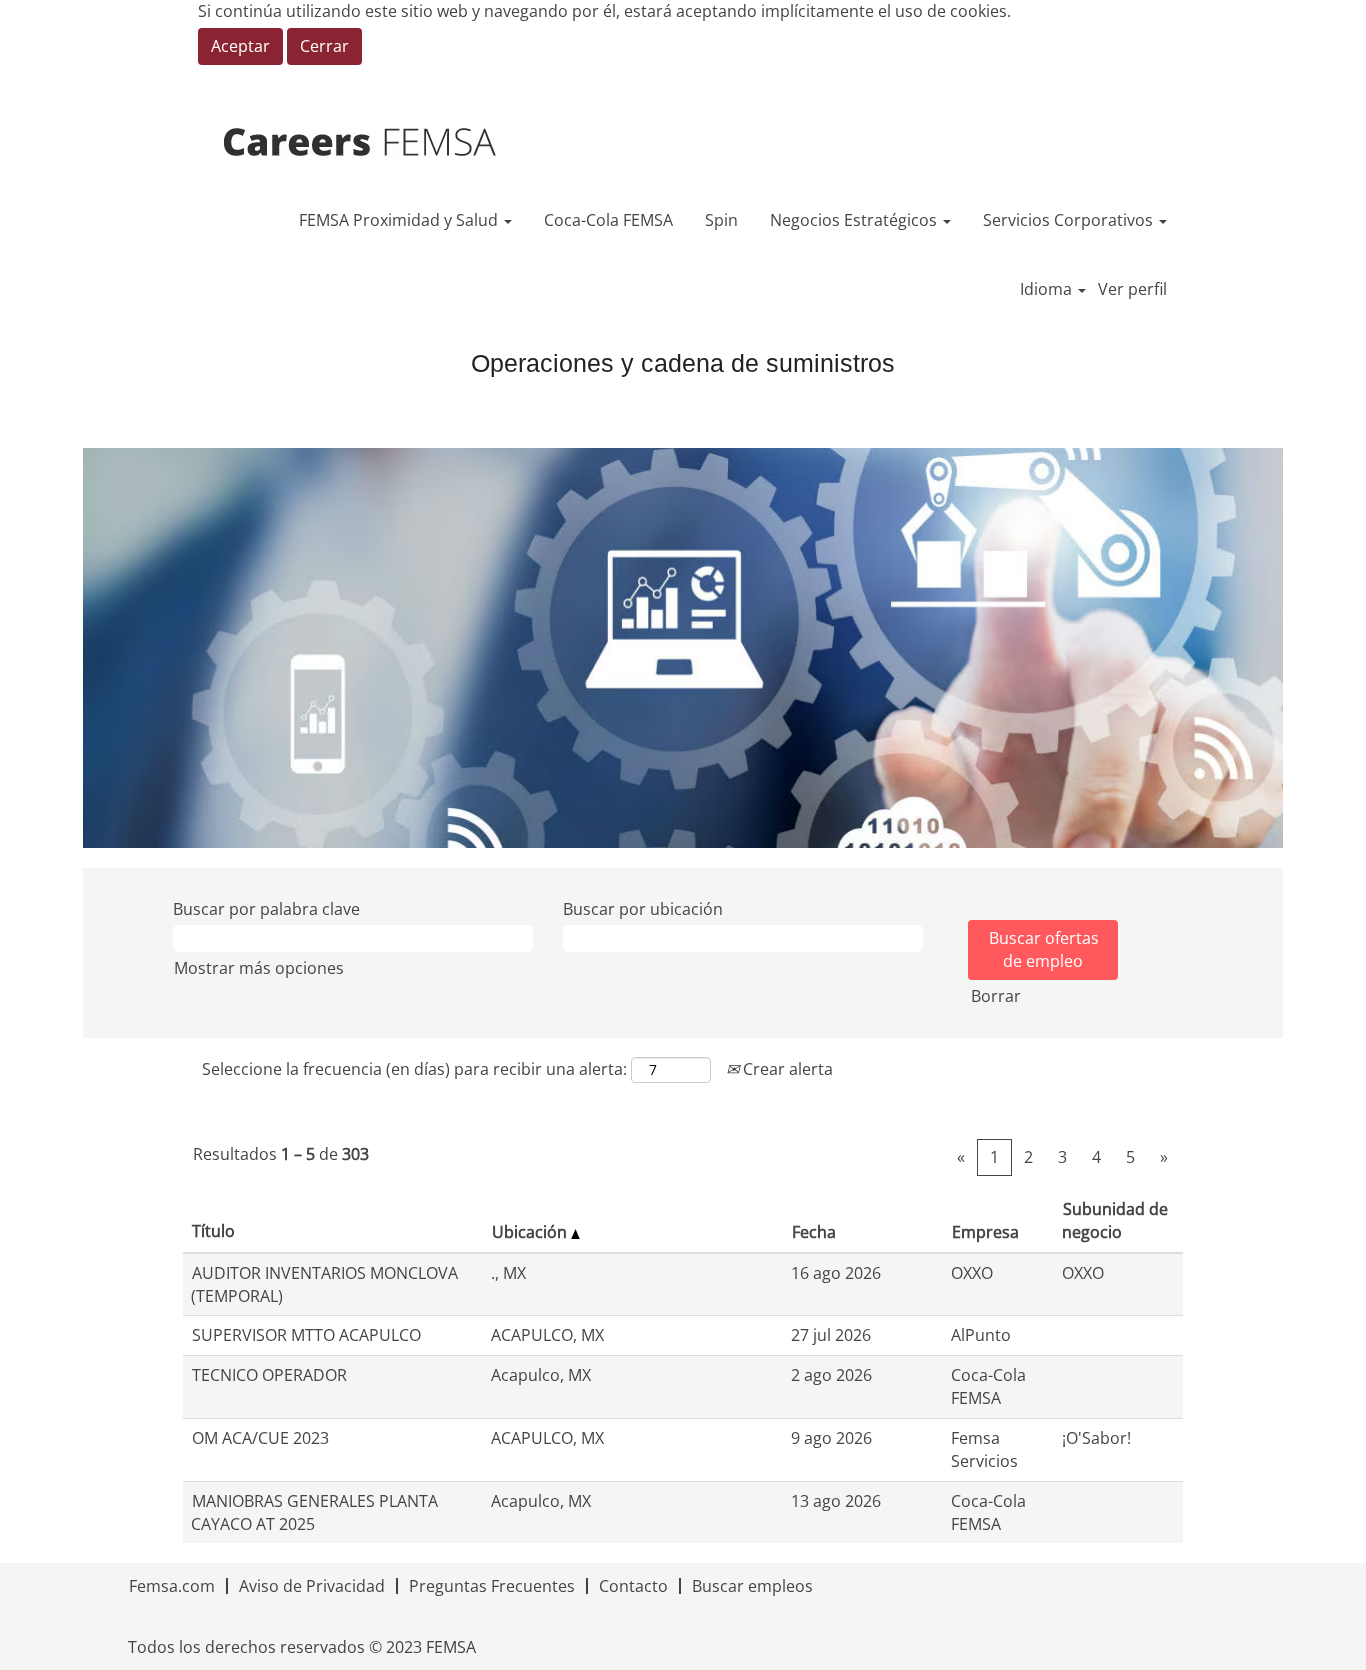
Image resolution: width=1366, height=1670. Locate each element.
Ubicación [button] (531, 1232)
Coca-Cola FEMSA (608, 220)
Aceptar (240, 46)
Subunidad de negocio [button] (1115, 1220)
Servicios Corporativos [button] (1070, 220)
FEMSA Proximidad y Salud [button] (400, 220)
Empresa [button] (985, 1232)
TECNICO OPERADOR (269, 1375)
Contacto (633, 1586)
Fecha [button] (814, 1232)
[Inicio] (387, 143)
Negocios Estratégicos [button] (855, 220)
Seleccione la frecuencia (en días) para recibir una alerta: (414, 1069)
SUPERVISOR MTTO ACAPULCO (306, 1335)
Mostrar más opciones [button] (259, 968)
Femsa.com (172, 1586)
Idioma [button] (1048, 289)
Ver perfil (1132, 289)
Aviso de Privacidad (312, 1586)
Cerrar (324, 46)
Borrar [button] (996, 996)
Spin (721, 220)
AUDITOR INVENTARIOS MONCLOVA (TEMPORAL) (324, 1284)
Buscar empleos (752, 1586)
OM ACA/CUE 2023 (260, 1438)
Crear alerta (786, 1069)
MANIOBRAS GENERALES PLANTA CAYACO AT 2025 (314, 1512)
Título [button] (213, 1231)
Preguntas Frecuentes (492, 1586)
